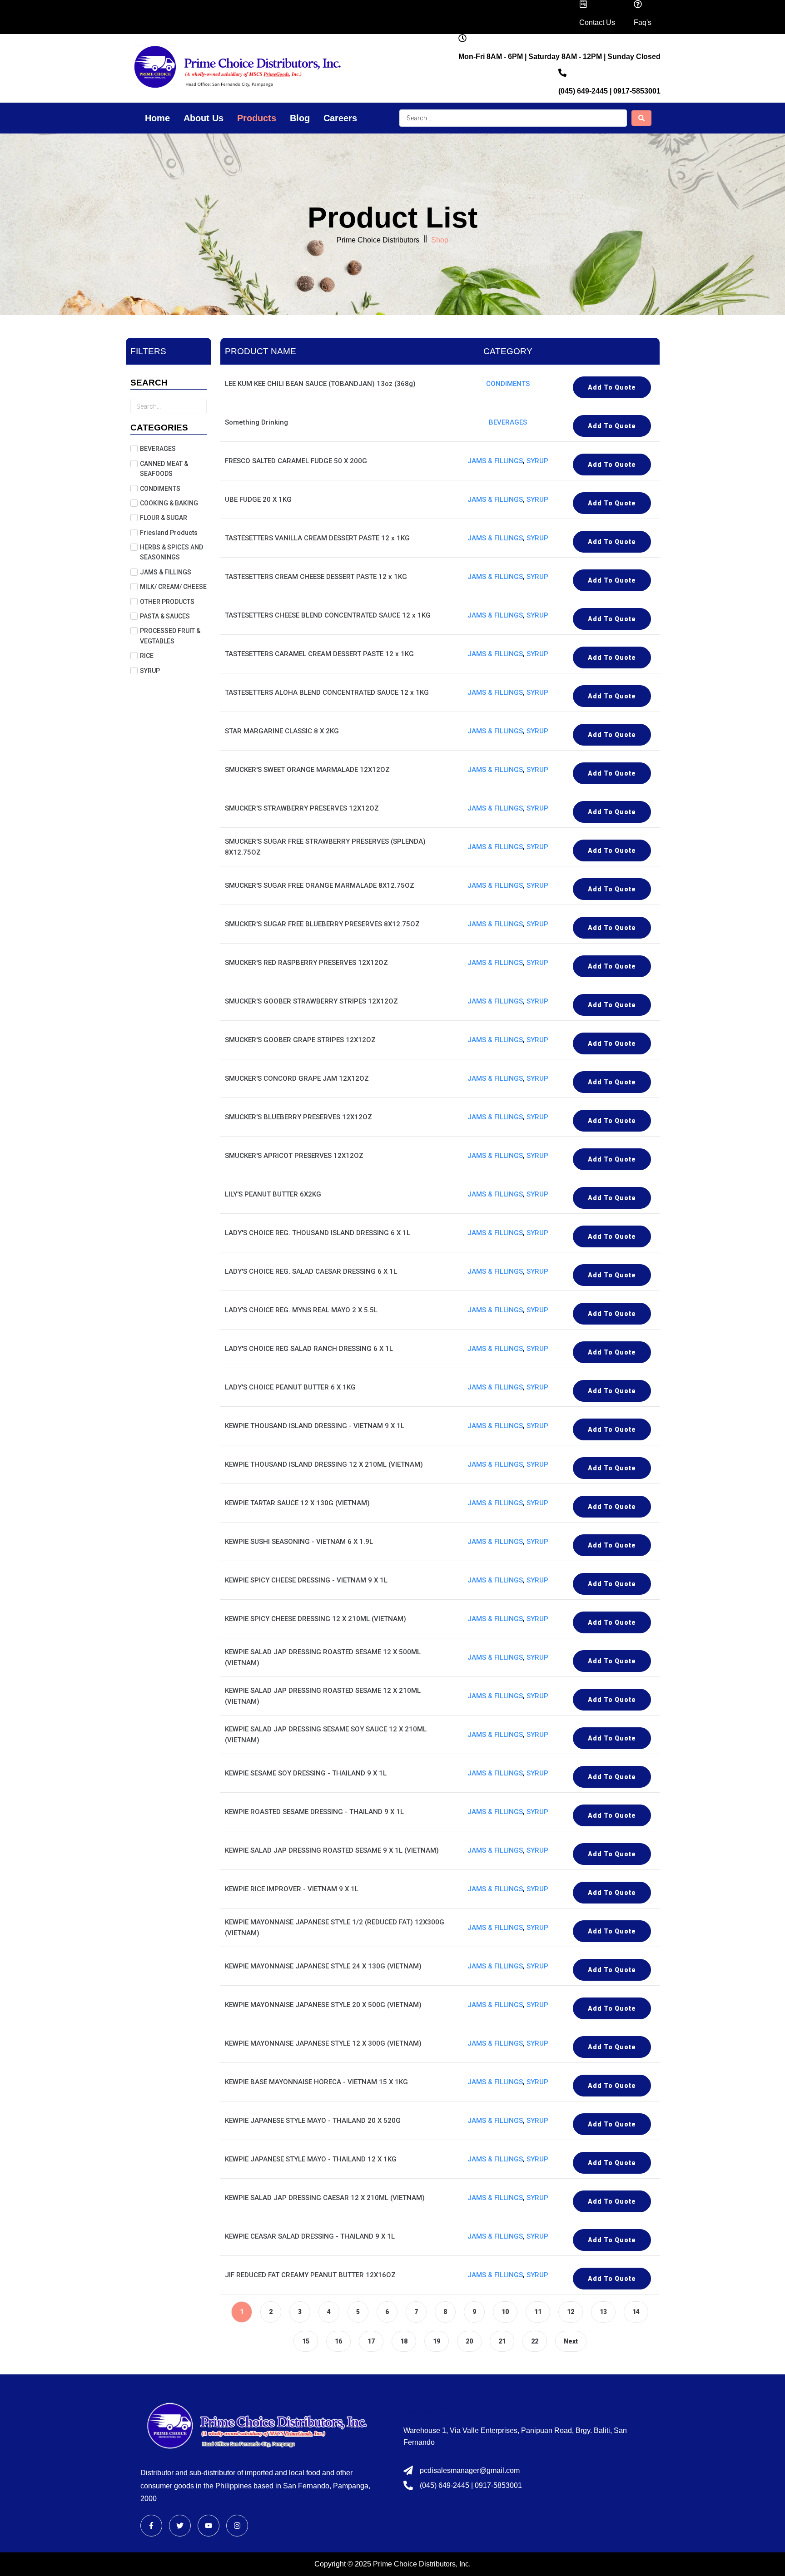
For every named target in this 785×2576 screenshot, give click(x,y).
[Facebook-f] (151, 2526)
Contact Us (597, 22)
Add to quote (612, 387)
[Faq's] (638, 4)
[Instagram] (237, 2526)
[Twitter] (180, 2526)
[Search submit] (641, 118)
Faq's (643, 22)
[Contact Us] (583, 4)
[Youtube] (209, 2526)
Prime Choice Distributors (378, 240)
